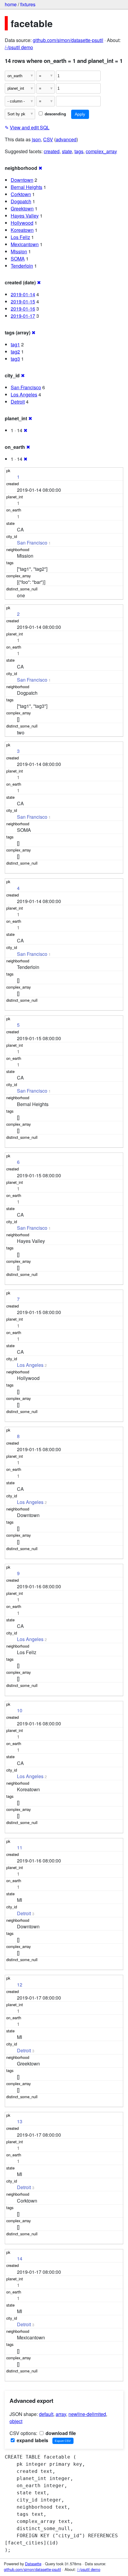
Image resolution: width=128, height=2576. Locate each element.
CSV (48, 139)
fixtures (28, 4)
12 (20, 1985)
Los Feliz (20, 237)
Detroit (18, 402)
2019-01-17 (23, 316)
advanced (66, 139)
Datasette (33, 2564)
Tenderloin (22, 266)
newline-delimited (87, 2414)
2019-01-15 (23, 301)
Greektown (22, 208)
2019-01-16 (23, 309)
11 (20, 1847)
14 (20, 2258)
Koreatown (22, 230)
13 (20, 2121)
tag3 (15, 359)
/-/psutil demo (19, 47)
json (36, 139)
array (61, 2414)
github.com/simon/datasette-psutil (68, 40)
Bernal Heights (26, 187)
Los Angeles (24, 394)
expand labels (32, 2440)
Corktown (21, 194)
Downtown (22, 180)
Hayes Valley (25, 216)
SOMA (18, 259)
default (46, 2414)
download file (60, 2433)
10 (20, 1710)
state (67, 151)
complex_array (101, 151)
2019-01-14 (23, 294)
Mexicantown (25, 244)
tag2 (15, 352)
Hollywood (22, 223)
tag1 (15, 344)
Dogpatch (21, 201)
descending (55, 114)
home (11, 4)
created (52, 151)
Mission (19, 251)
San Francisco (26, 387)
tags (79, 151)
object (16, 2421)
